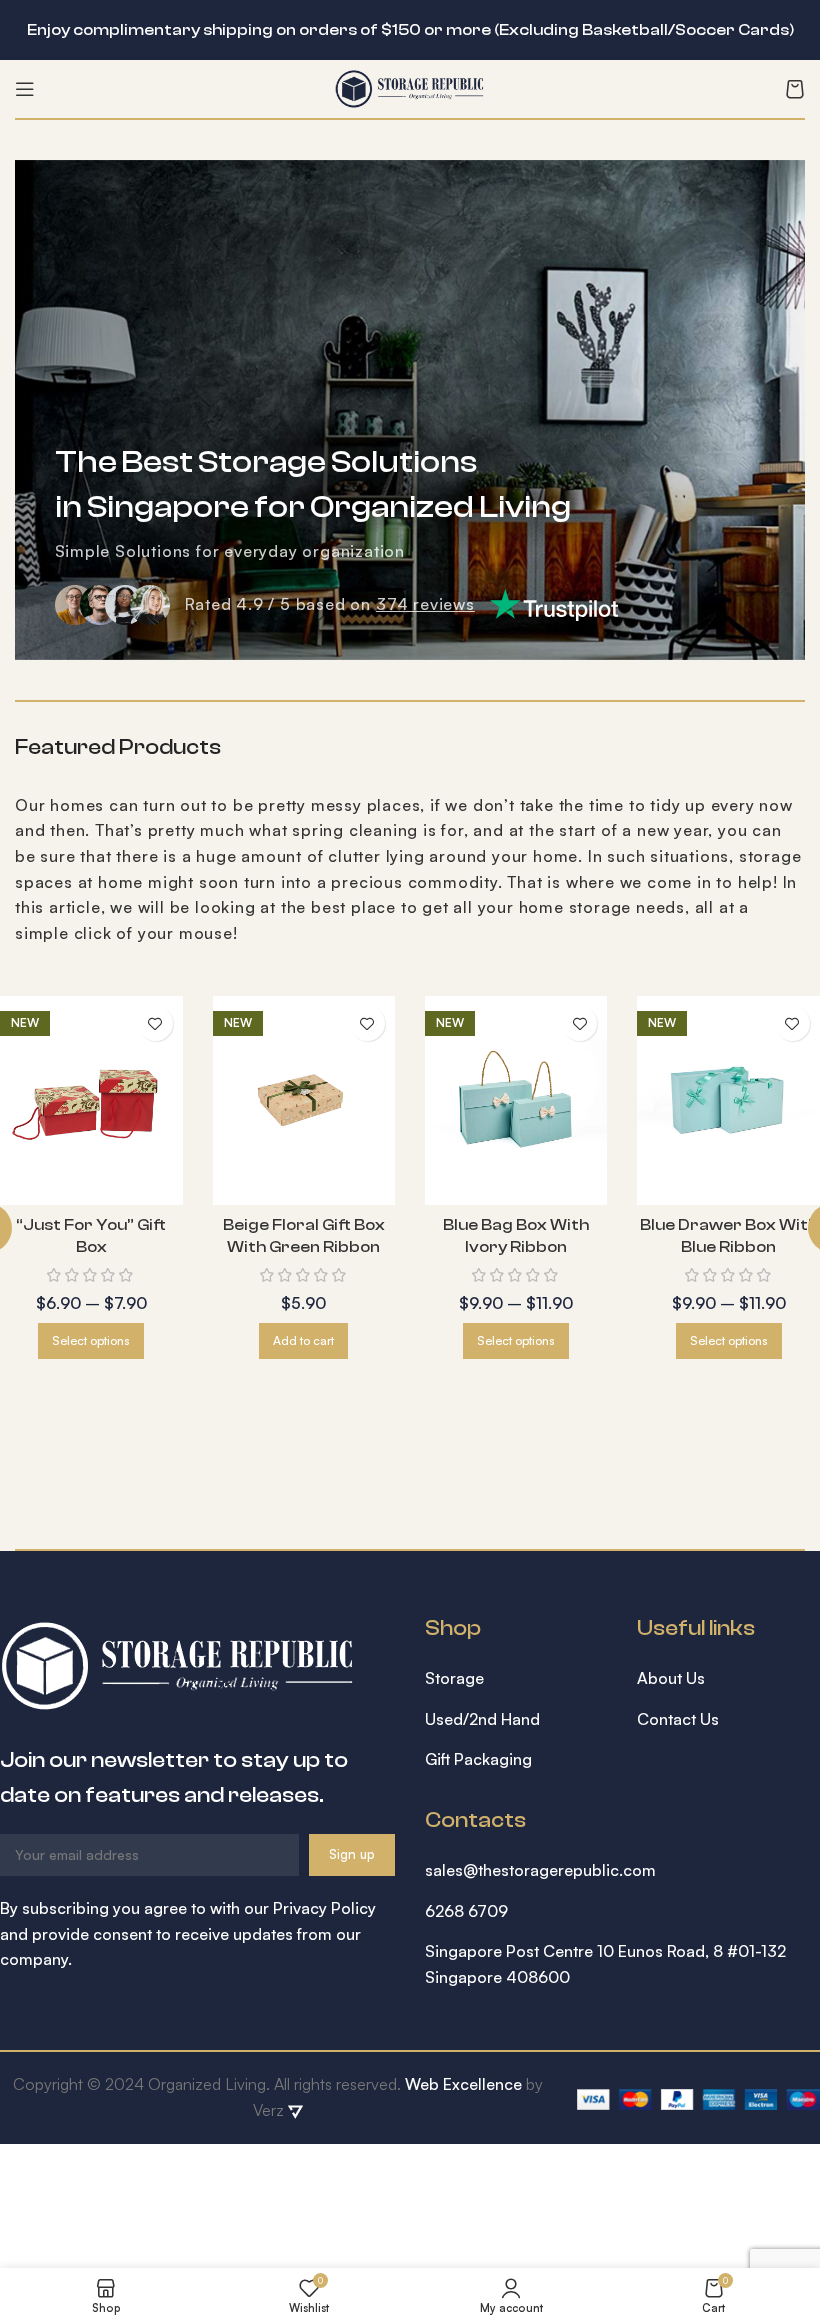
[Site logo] (410, 87)
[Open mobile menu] (25, 89)
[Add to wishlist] (155, 1023)
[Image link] (178, 1663)
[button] (303, 1341)
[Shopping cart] (795, 89)
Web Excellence (463, 2084)
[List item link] (516, 1679)
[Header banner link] (380, 30)
